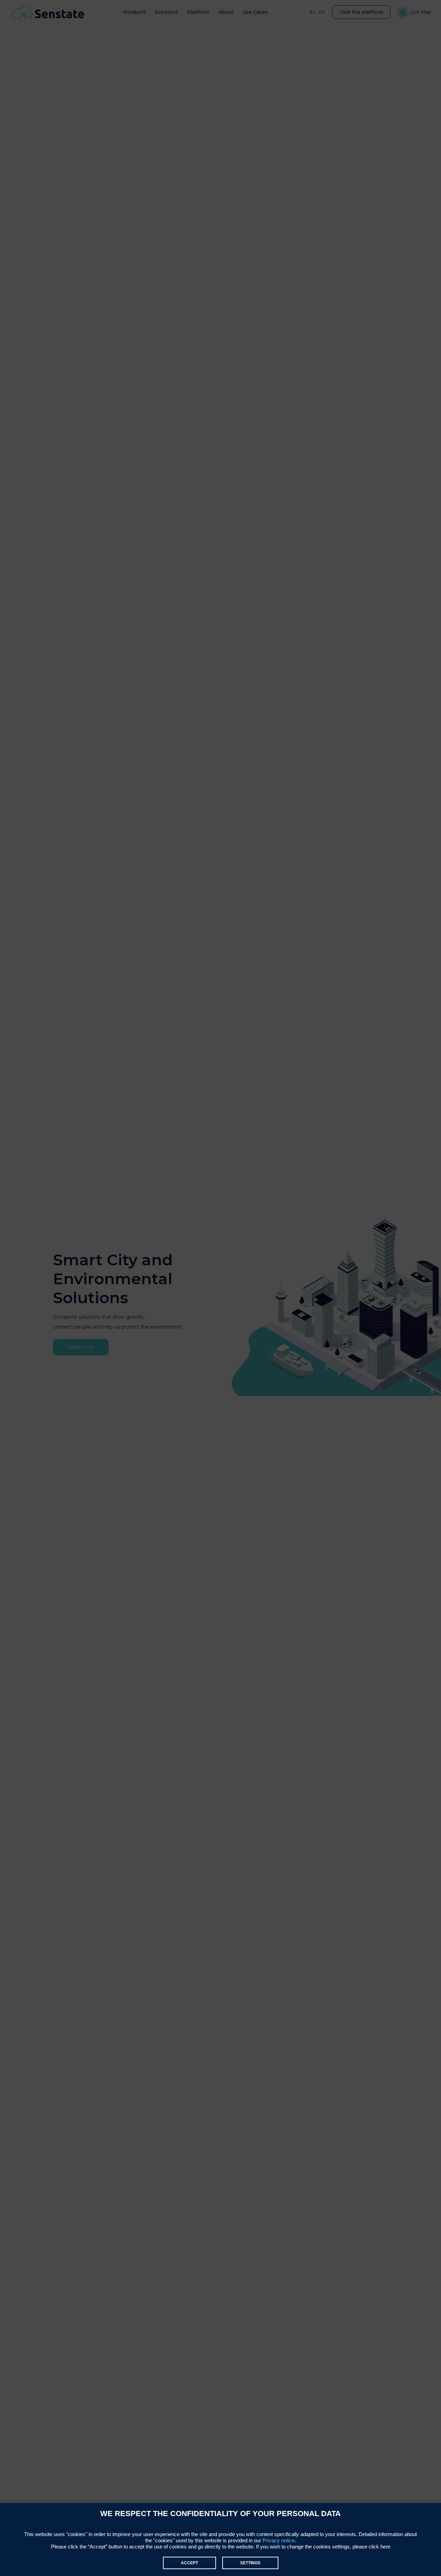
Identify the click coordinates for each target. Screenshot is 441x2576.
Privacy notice (279, 2540)
